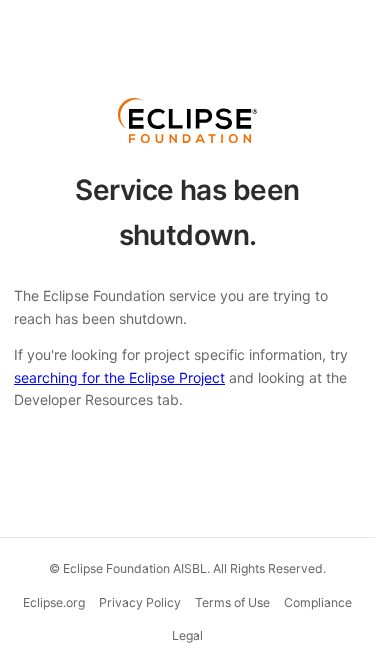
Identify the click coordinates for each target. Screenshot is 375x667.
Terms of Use (232, 602)
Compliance (318, 602)
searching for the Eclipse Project (119, 377)
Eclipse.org (54, 602)
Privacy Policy (140, 602)
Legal (187, 635)
